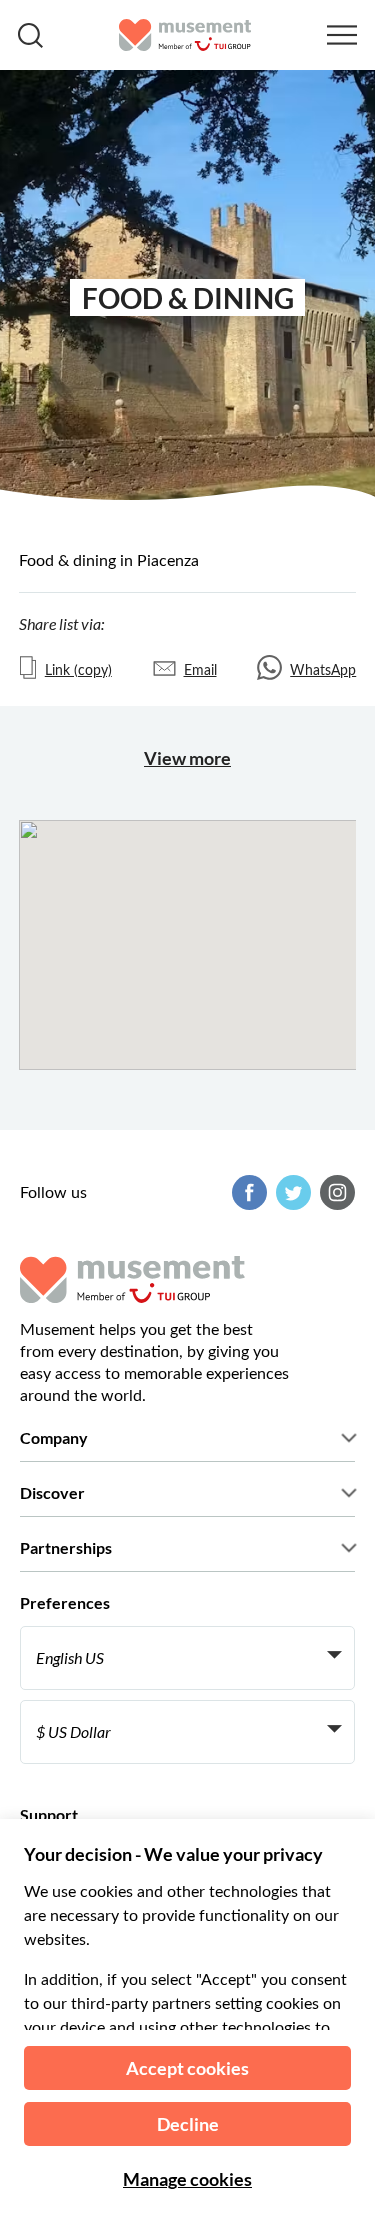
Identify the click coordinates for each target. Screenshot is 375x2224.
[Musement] (185, 35)
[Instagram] (335, 1192)
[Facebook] (247, 1192)
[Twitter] (291, 1192)
